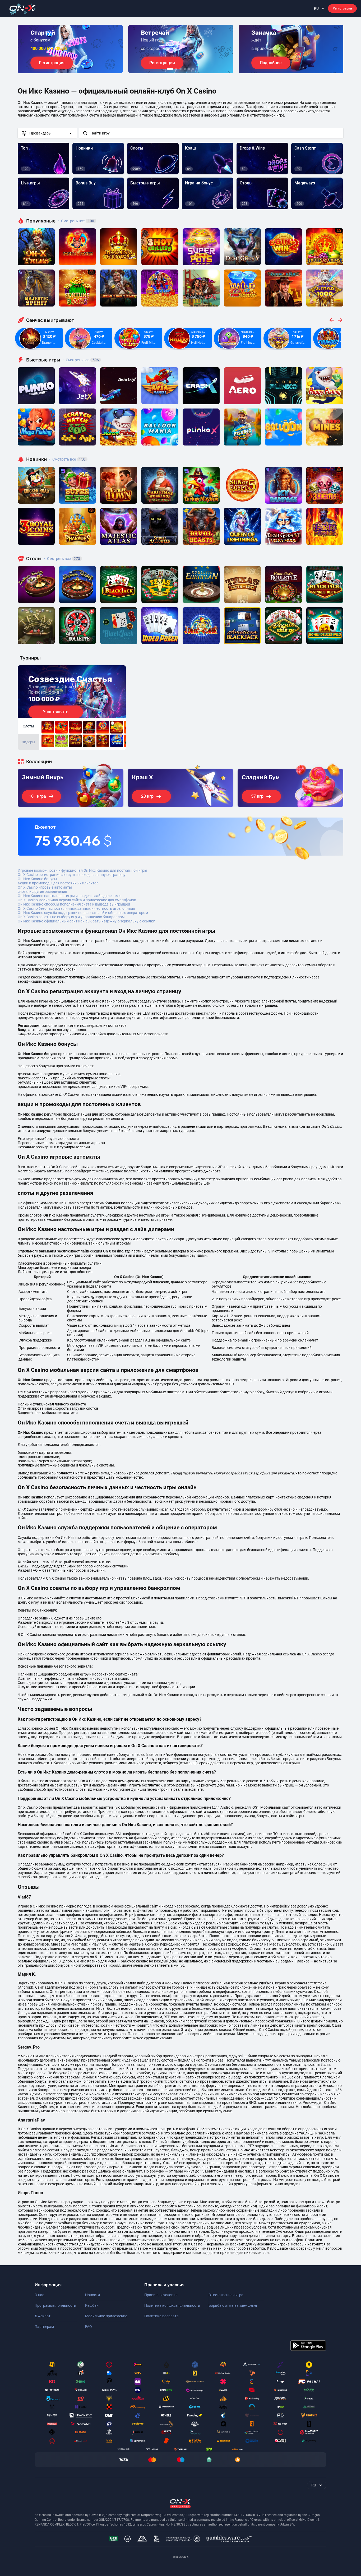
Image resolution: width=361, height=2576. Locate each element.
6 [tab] (193, 69)
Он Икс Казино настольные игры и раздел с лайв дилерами (69, 896)
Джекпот (43, 2316)
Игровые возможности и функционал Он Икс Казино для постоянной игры (82, 870)
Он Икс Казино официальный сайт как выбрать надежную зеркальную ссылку (86, 921)
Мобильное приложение (106, 2316)
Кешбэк (92, 2305)
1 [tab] (170, 69)
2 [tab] (176, 69)
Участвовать (56, 712)
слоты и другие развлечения (42, 892)
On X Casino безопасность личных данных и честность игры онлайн (76, 908)
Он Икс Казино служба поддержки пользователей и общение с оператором (83, 913)
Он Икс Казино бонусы (37, 879)
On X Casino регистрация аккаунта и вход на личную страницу (72, 875)
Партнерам (44, 2327)
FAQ (89, 2327)
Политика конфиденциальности (172, 2305)
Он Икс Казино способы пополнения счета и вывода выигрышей (74, 904)
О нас (39, 2295)
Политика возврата (161, 2316)
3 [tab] (181, 69)
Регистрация (342, 8)
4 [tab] (185, 69)
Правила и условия (161, 2295)
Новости (92, 2295)
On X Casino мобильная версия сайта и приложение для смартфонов (77, 900)
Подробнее (271, 63)
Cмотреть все (81, 360)
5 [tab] (189, 69)
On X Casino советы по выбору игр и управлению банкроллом (71, 917)
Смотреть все (76, 221)
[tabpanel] (70, 49)
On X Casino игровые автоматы (45, 887)
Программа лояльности (55, 2305)
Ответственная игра (226, 2295)
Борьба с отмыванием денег (233, 2305)
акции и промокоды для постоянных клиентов (58, 883)
